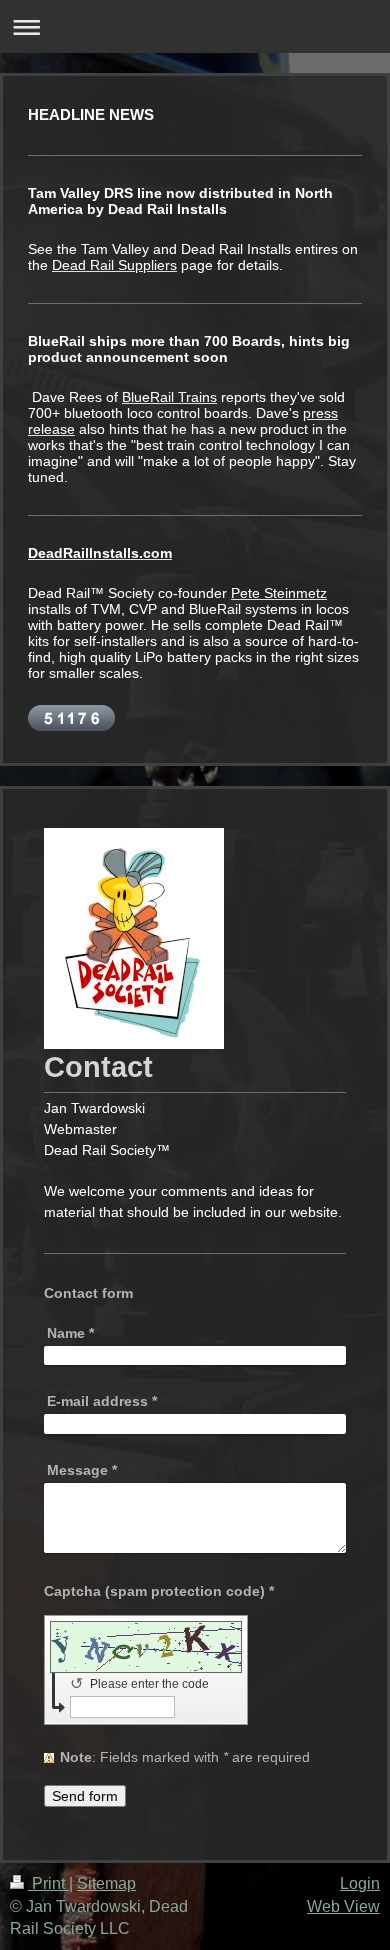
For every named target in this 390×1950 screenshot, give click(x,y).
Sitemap (106, 1883)
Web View (343, 1906)
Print (48, 1883)
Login (360, 1883)
